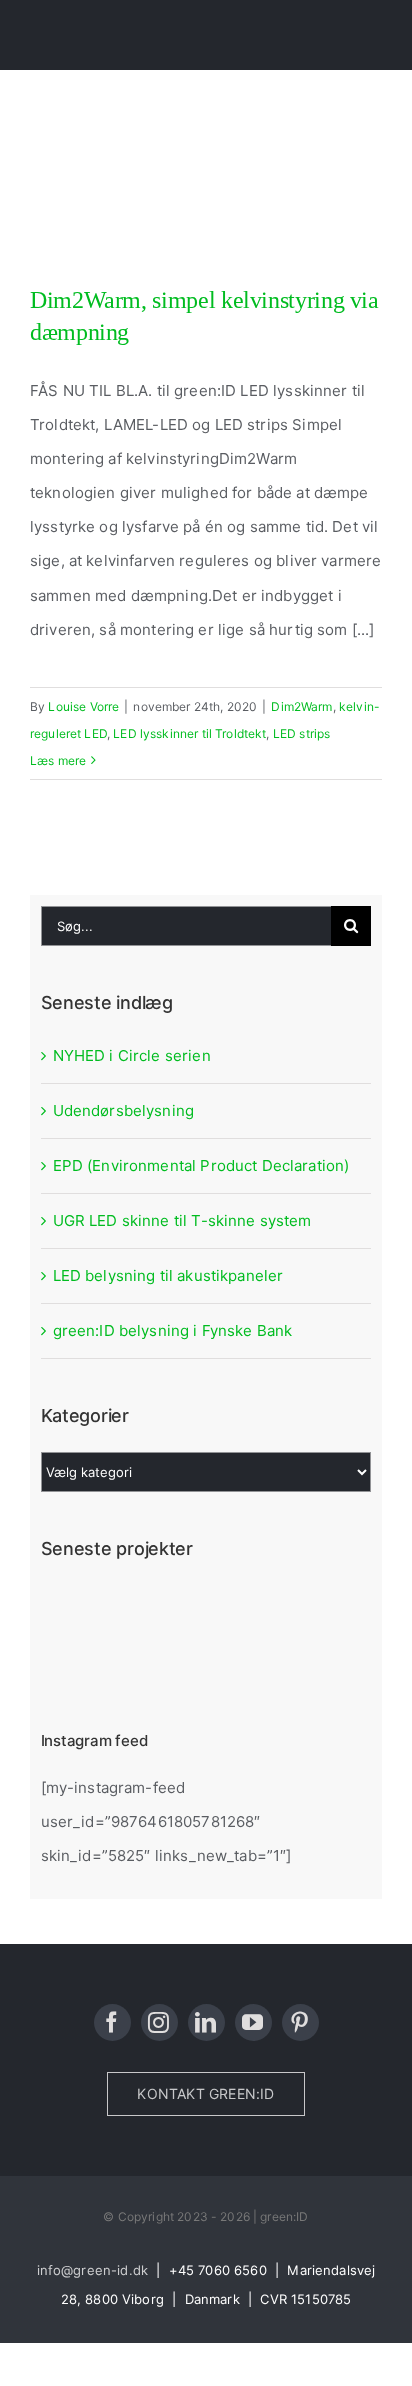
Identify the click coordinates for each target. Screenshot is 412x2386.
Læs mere (58, 760)
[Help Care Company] (75, 1660)
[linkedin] (206, 2022)
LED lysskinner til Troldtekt (189, 733)
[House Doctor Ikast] (75, 1610)
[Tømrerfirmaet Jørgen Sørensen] (148, 1610)
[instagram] (159, 2022)
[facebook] (112, 2022)
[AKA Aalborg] (148, 1660)
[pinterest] (300, 2022)
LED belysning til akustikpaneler (168, 1275)
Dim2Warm (301, 706)
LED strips (302, 733)
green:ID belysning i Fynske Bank (173, 1330)
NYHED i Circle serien (132, 1055)
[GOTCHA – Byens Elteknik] (221, 1610)
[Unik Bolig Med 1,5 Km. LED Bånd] (294, 1610)
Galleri (237, 264)
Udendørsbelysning (124, 1110)
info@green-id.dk (92, 2270)
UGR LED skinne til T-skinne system (182, 1220)
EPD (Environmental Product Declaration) (201, 1165)
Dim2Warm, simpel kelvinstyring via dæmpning (175, 264)
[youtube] (253, 2022)
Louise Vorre (83, 706)
